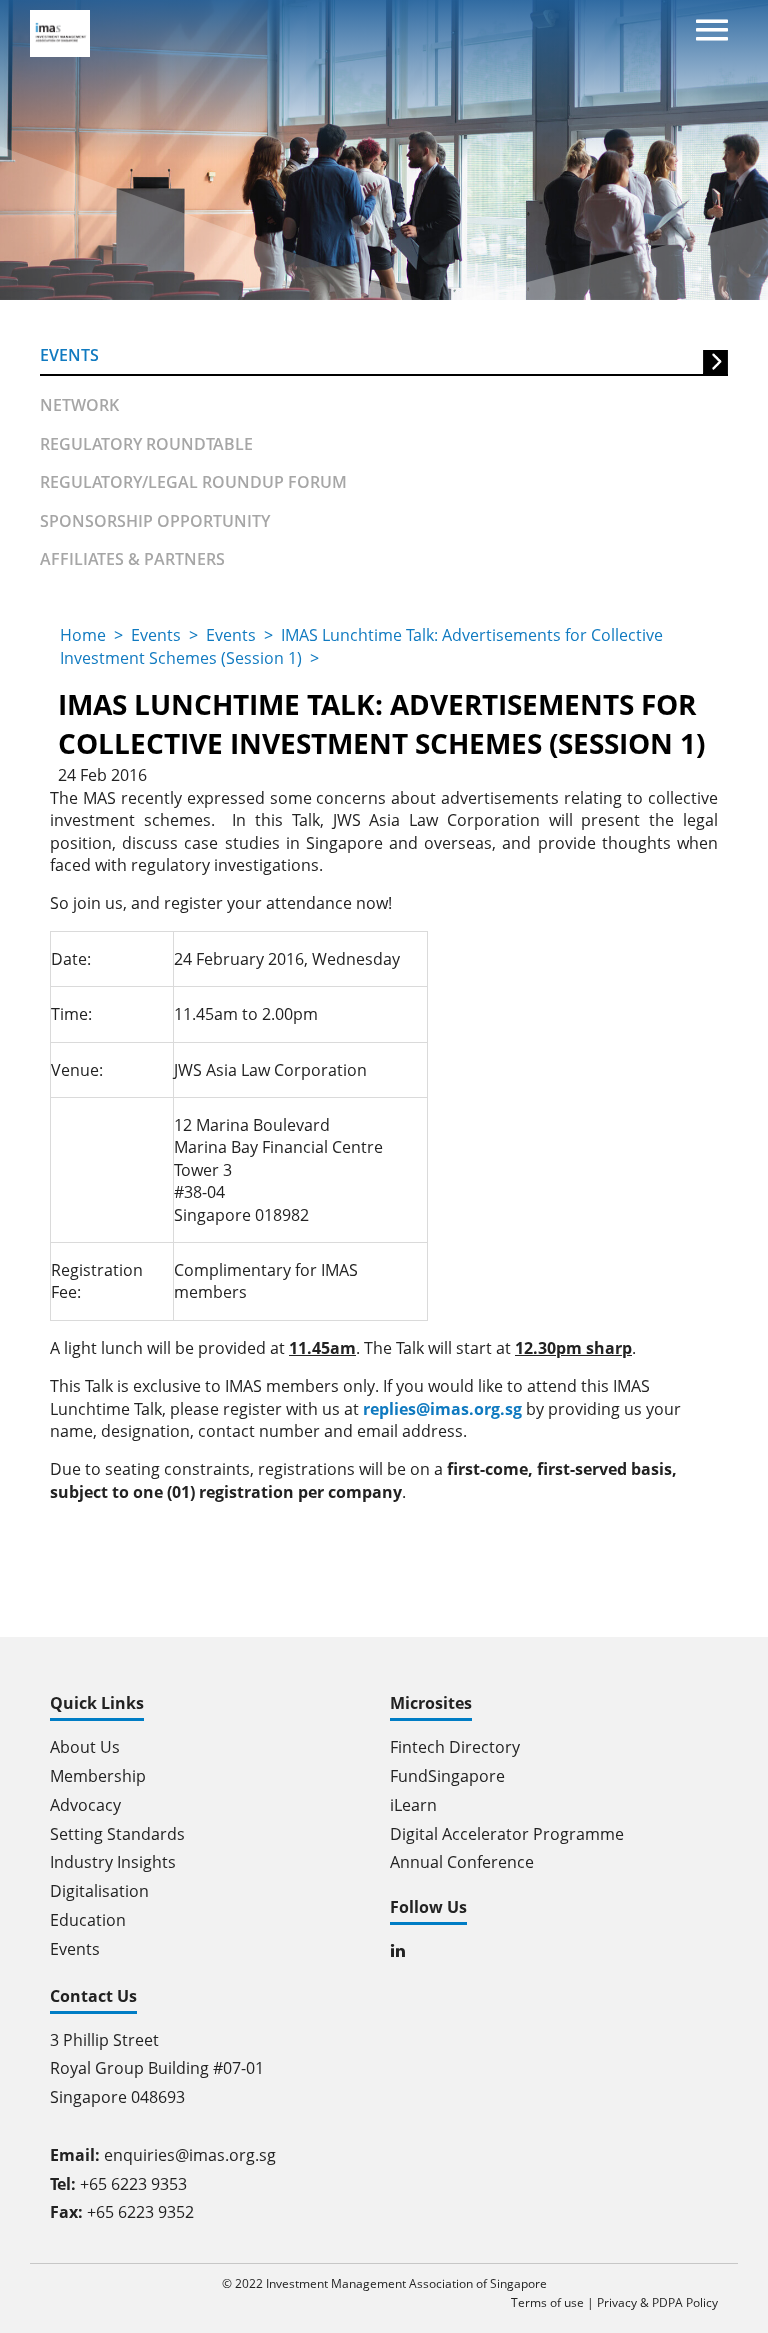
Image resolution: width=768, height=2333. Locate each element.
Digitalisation (99, 1891)
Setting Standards (117, 1834)
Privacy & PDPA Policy (657, 2302)
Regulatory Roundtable (146, 444)
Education (88, 1920)
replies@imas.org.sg (442, 1409)
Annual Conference (462, 1862)
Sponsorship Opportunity (155, 521)
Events (69, 355)
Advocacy (85, 1805)
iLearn (413, 1805)
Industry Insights (113, 1862)
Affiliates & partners (132, 559)
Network (79, 405)
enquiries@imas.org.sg (190, 2155)
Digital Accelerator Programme (507, 1834)
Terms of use (547, 2302)
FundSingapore (447, 1776)
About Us (85, 1747)
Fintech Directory (455, 1747)
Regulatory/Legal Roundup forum (193, 482)
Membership (98, 1776)
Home (83, 635)
